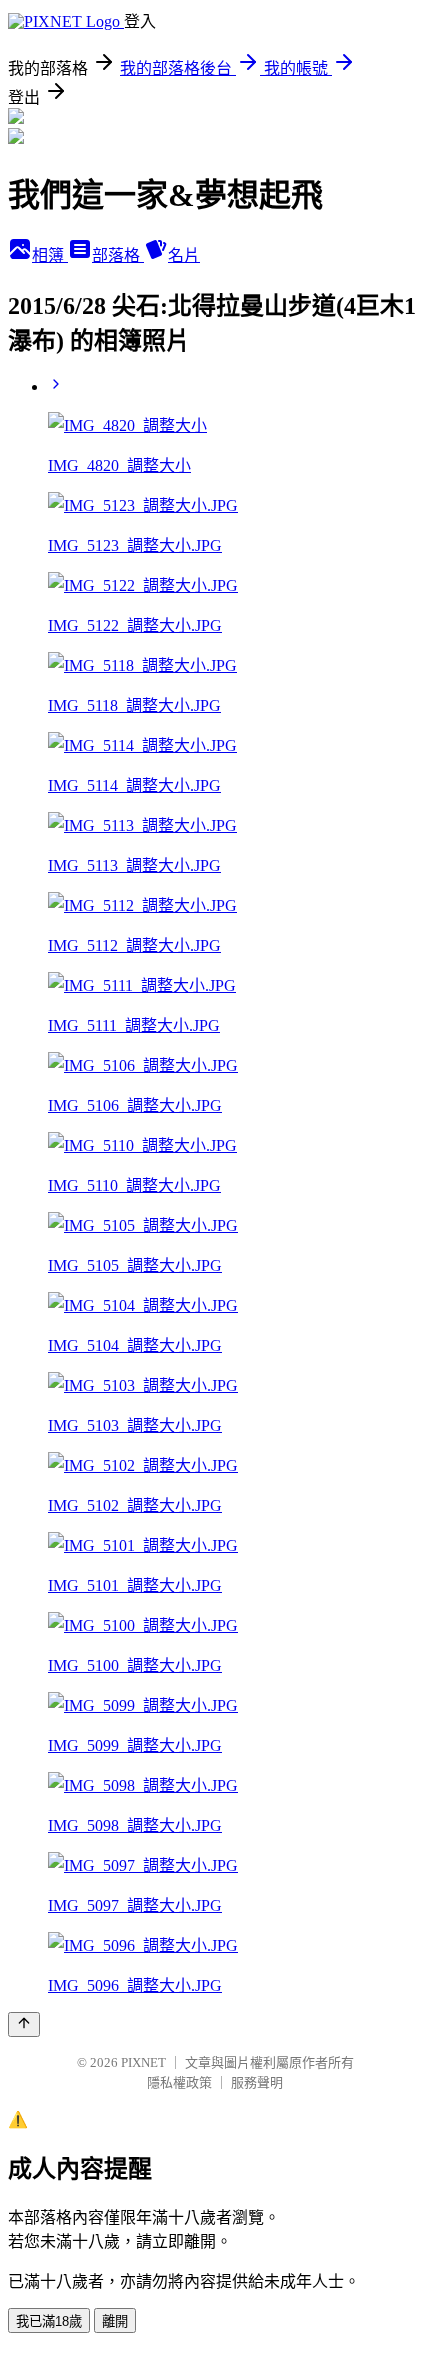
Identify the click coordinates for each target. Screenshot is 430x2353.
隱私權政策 (179, 2082)
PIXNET (143, 2062)
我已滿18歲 (49, 2321)
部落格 (118, 255)
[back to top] (24, 2024)
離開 (115, 2321)
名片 (184, 255)
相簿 (50, 255)
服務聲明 (257, 2082)
